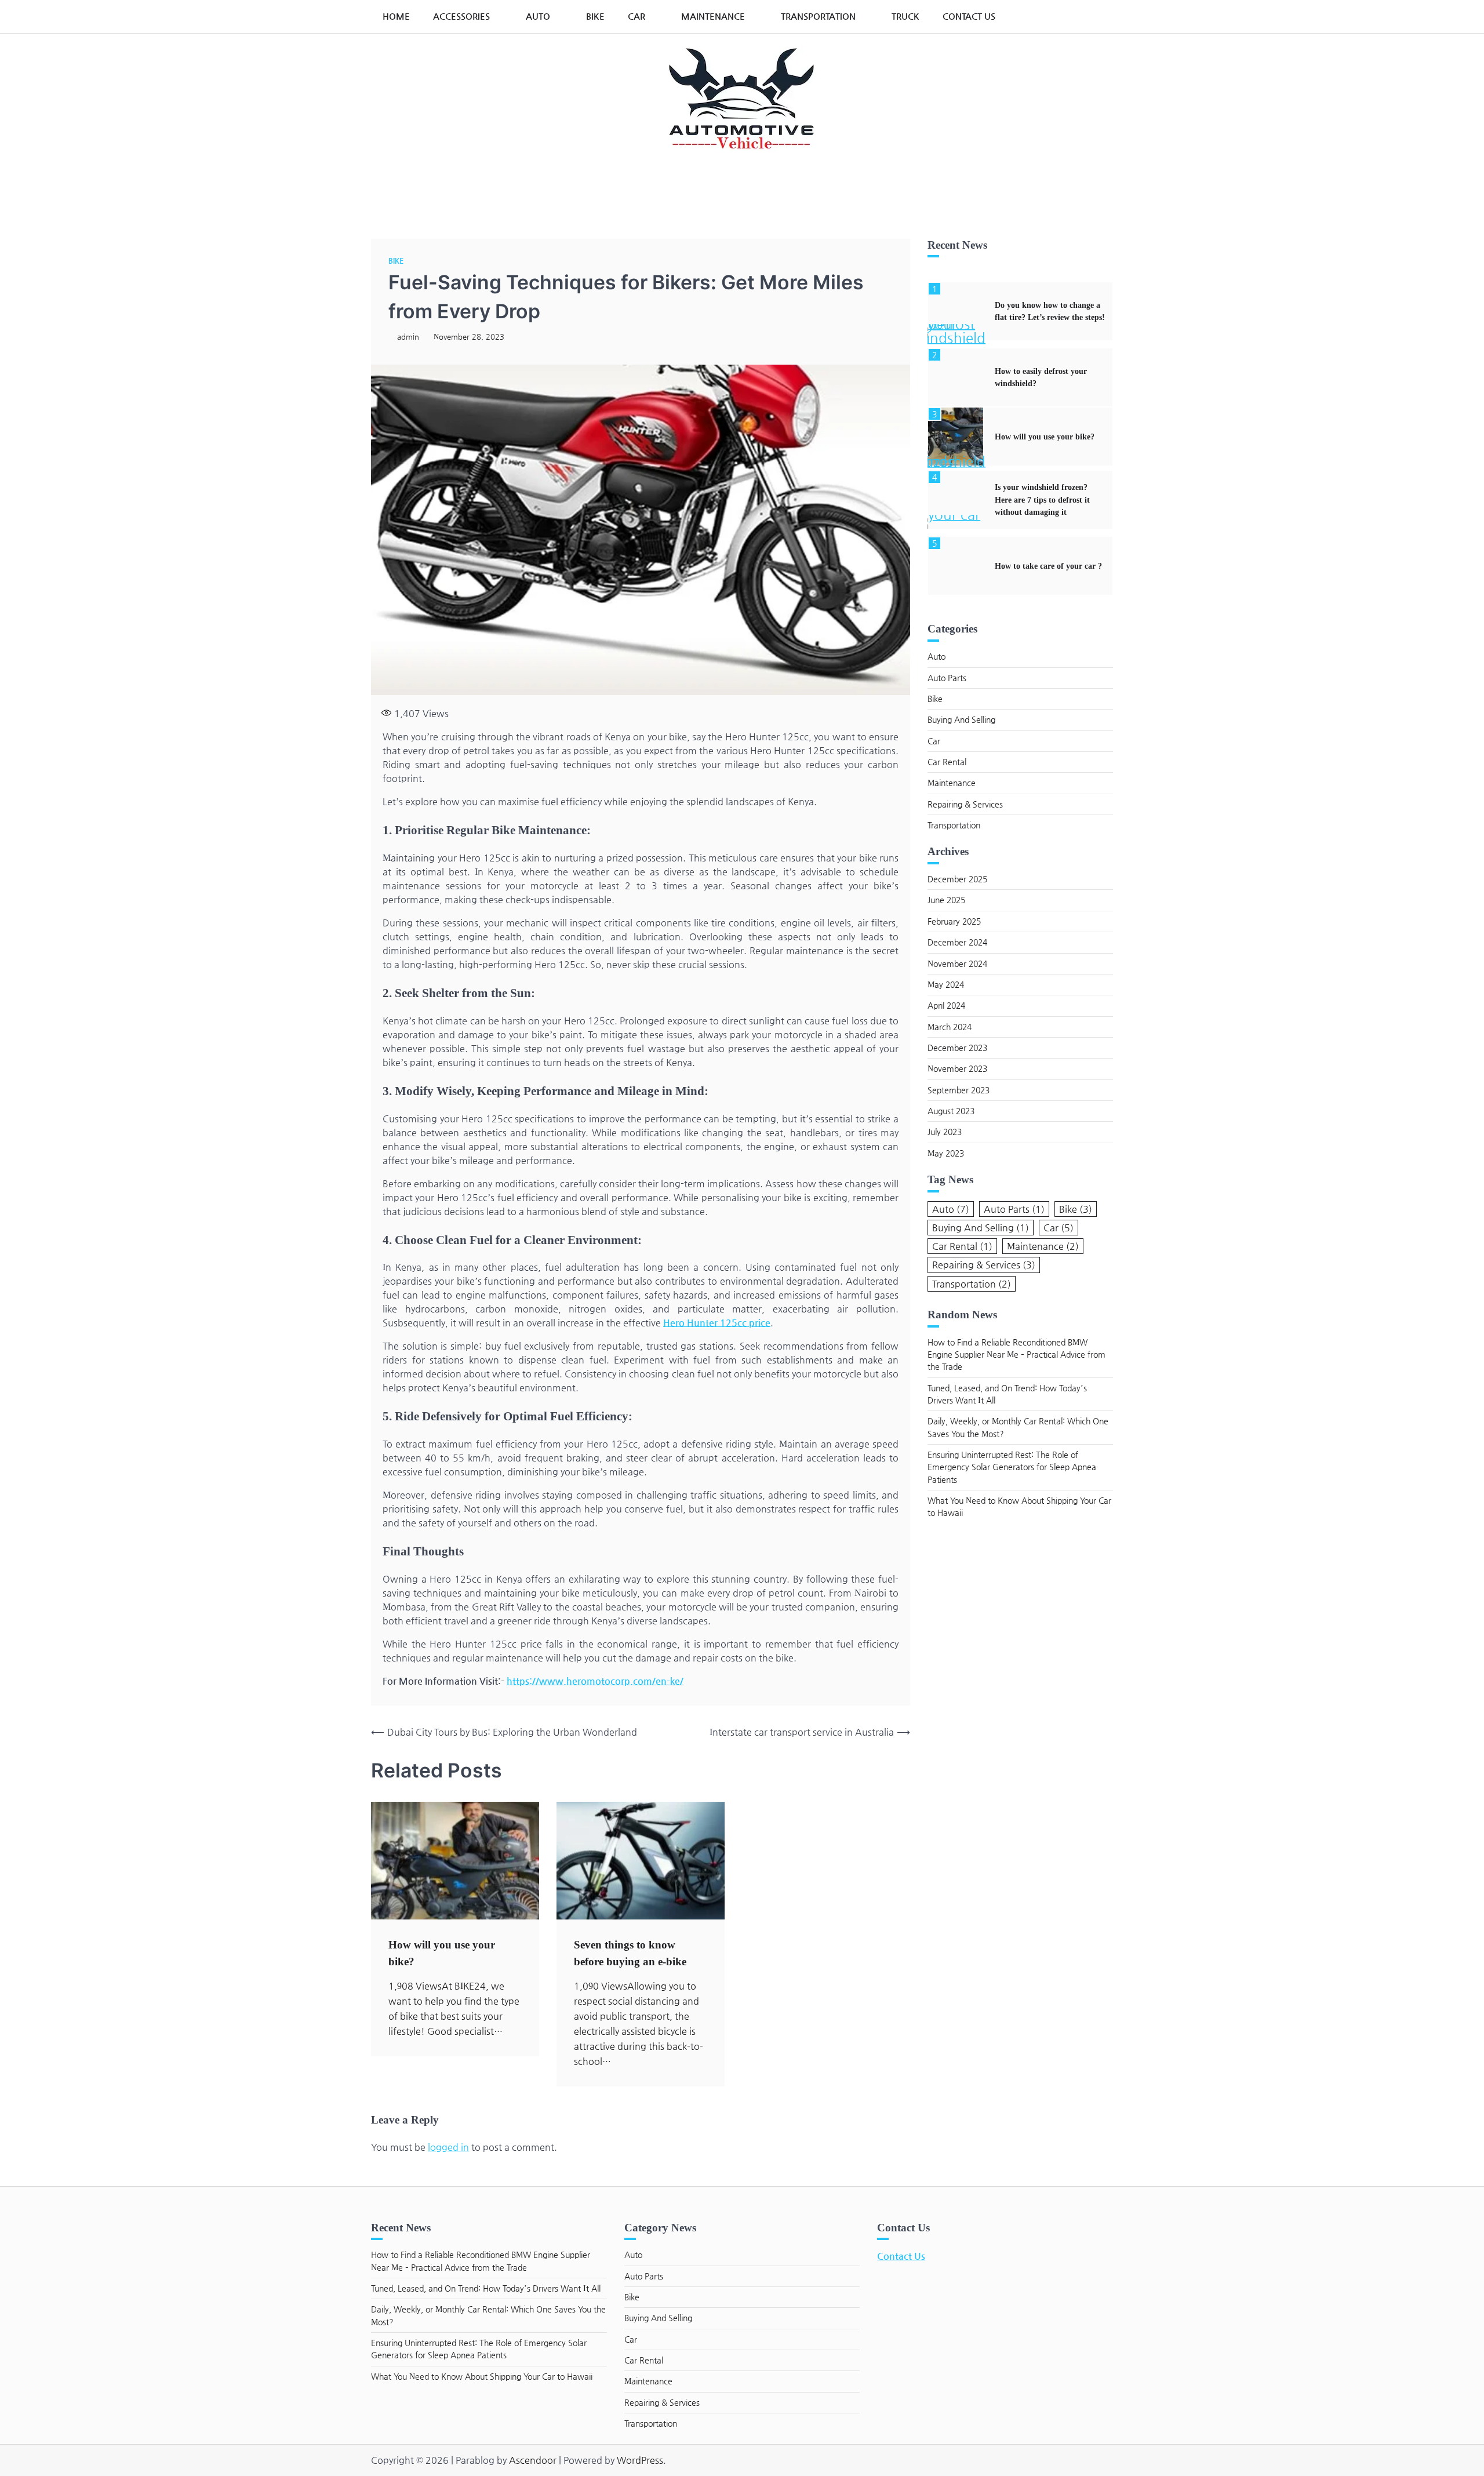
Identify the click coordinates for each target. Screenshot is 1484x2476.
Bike (595, 16)
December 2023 (957, 1048)
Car (636, 16)
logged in (448, 2147)
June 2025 (946, 900)
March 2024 (950, 1027)
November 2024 (957, 964)
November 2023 (957, 1068)
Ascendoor (533, 2460)
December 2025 (957, 879)
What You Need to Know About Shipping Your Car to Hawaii (482, 2376)
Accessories (461, 16)
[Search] (1099, 16)
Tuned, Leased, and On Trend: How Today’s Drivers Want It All (486, 2288)
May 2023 (946, 1153)
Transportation (818, 16)
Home (396, 16)
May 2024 (946, 984)
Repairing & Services (965, 804)
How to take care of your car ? (1048, 566)
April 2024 (946, 1005)
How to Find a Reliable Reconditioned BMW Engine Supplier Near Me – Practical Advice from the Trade (1016, 1355)
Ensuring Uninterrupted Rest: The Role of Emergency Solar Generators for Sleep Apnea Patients (1012, 1467)
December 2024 (957, 942)
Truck (905, 16)
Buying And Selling (961, 719)
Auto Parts (947, 678)
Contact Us (969, 16)
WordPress (640, 2460)
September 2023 (959, 1090)
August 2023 (951, 1111)
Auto (538, 16)
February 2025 (954, 921)
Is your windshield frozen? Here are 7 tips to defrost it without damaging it (1042, 499)
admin (408, 337)
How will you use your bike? (1045, 437)
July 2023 (945, 1132)
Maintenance (713, 16)
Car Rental (947, 762)
